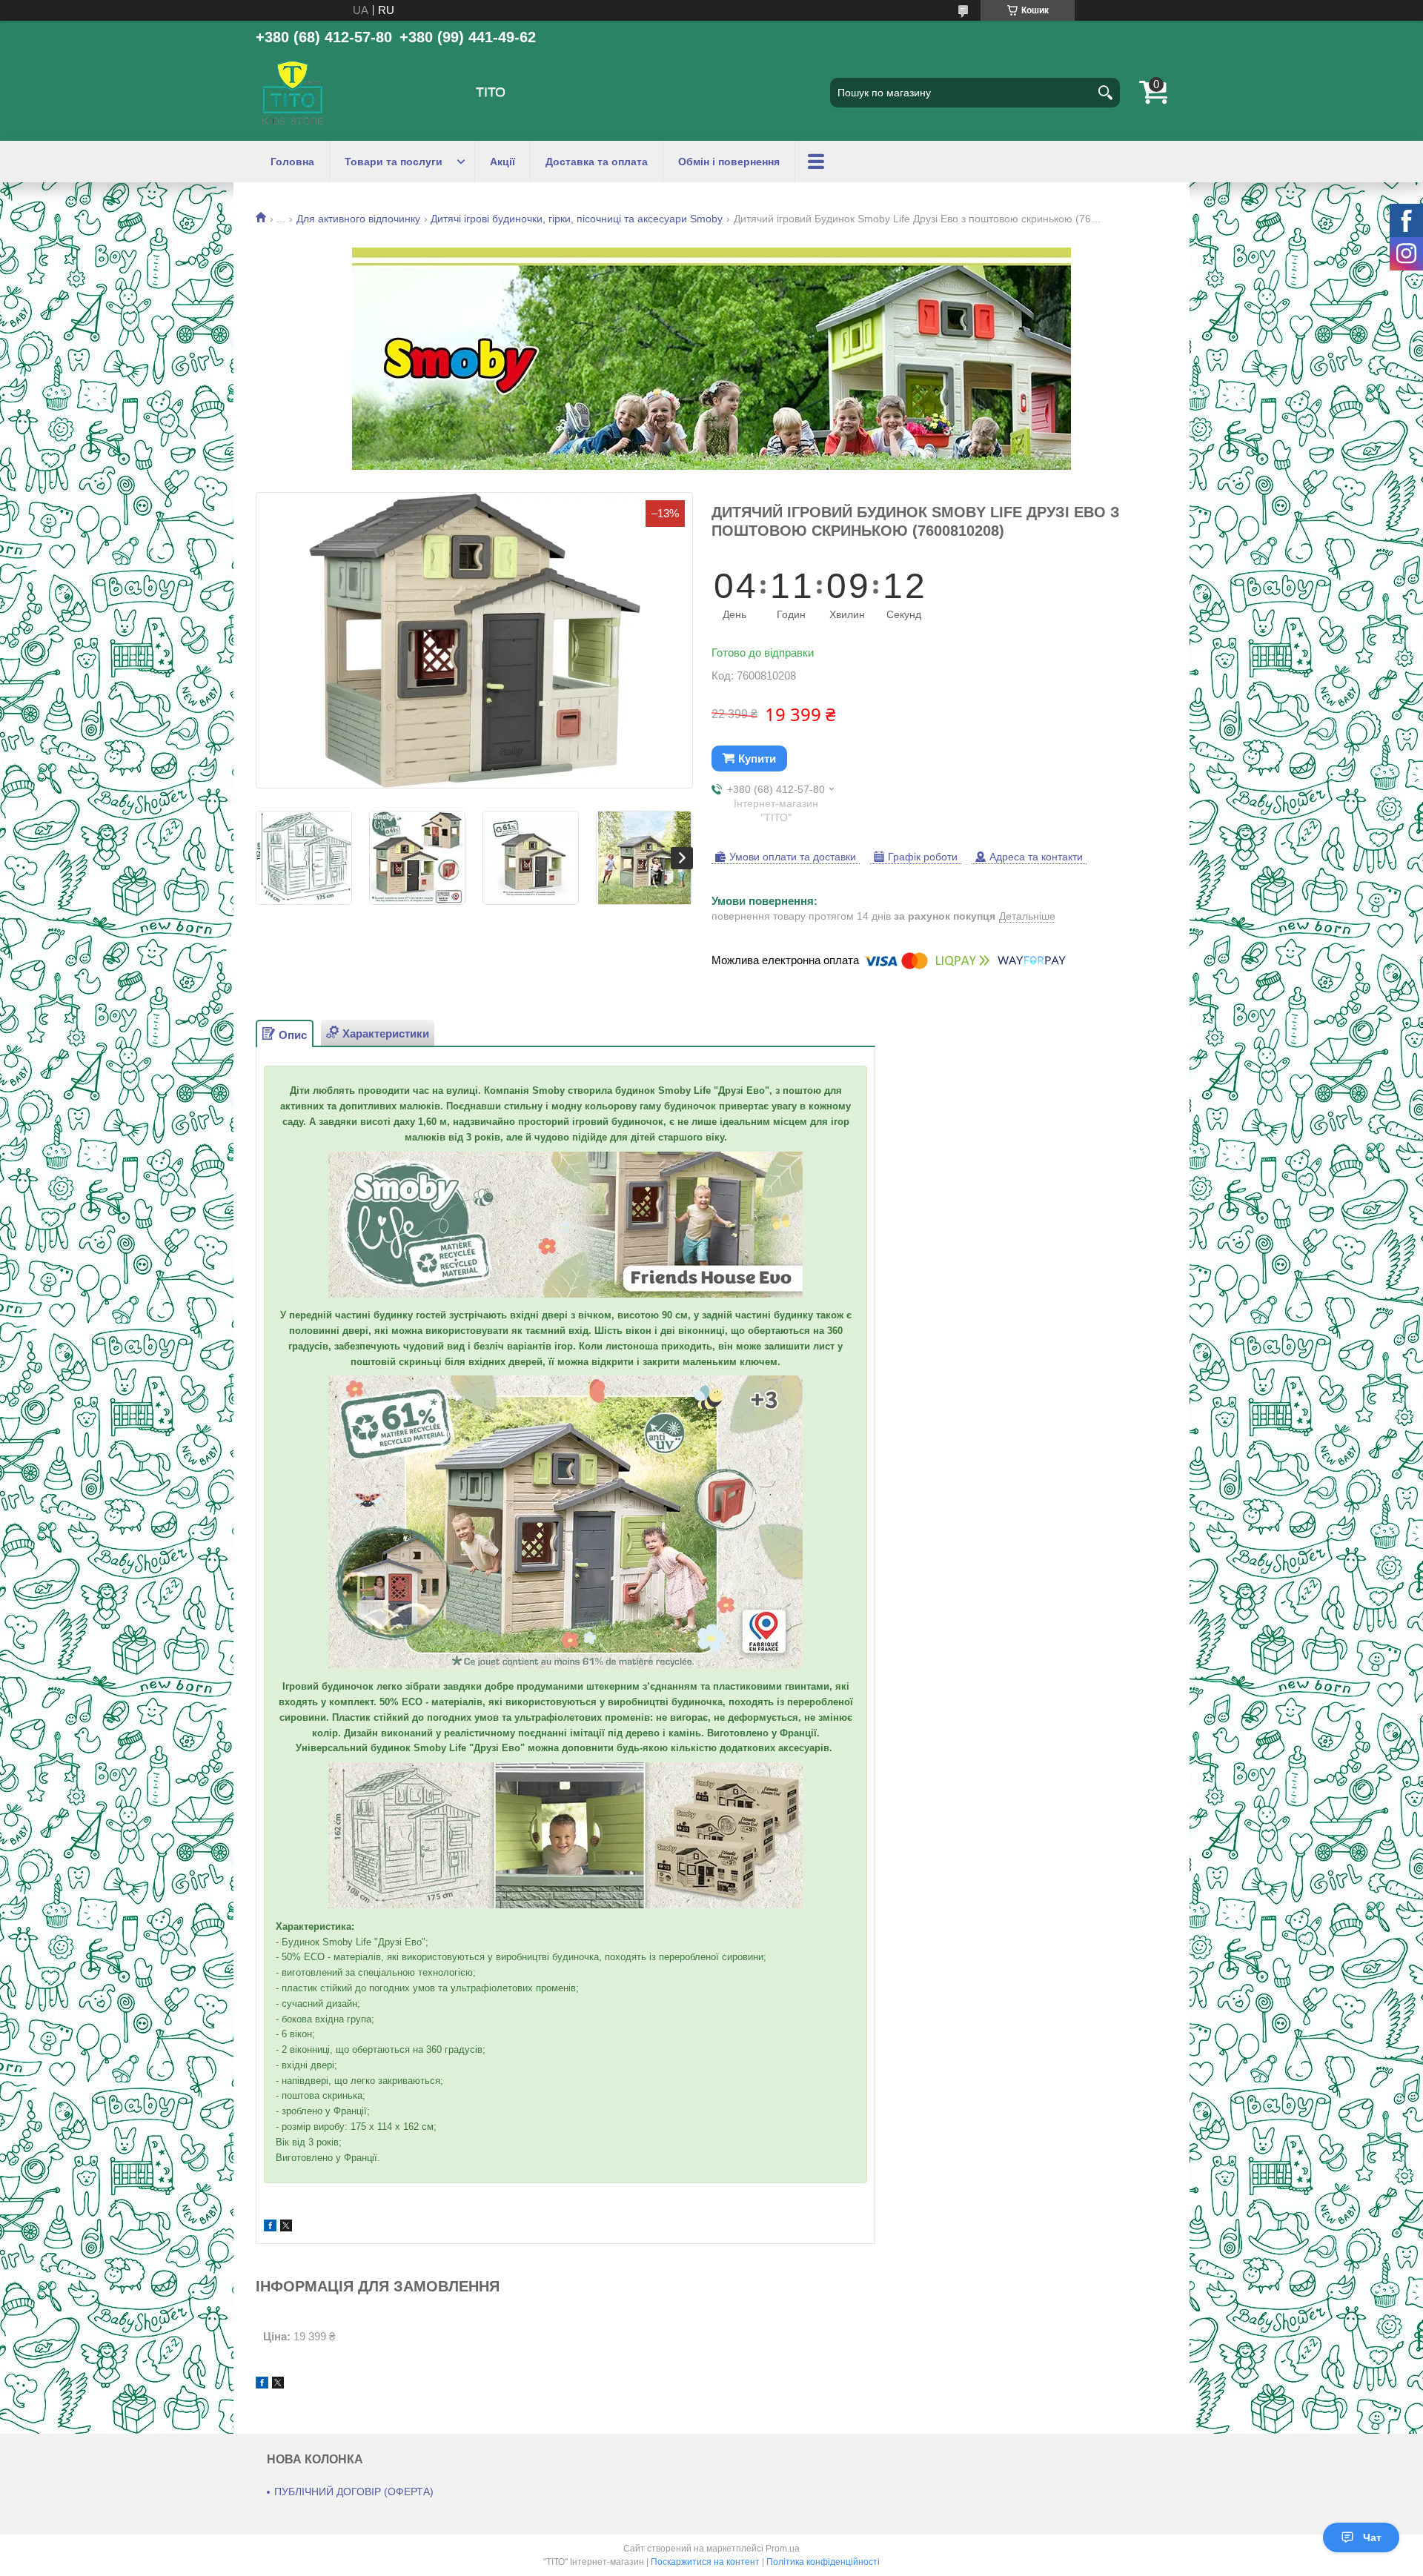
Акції (502, 162)
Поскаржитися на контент (705, 2562)
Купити (757, 758)
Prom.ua (783, 2549)
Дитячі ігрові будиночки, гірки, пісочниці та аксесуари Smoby (577, 219)
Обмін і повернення (729, 162)
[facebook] (270, 2227)
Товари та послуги (394, 162)
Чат (1372, 2537)
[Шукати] (1105, 93)
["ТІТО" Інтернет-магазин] (293, 93)
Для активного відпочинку (358, 219)
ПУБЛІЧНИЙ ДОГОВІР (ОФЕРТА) (354, 2492)
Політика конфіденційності (823, 2562)
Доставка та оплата (597, 162)
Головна (292, 162)
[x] (286, 2227)
